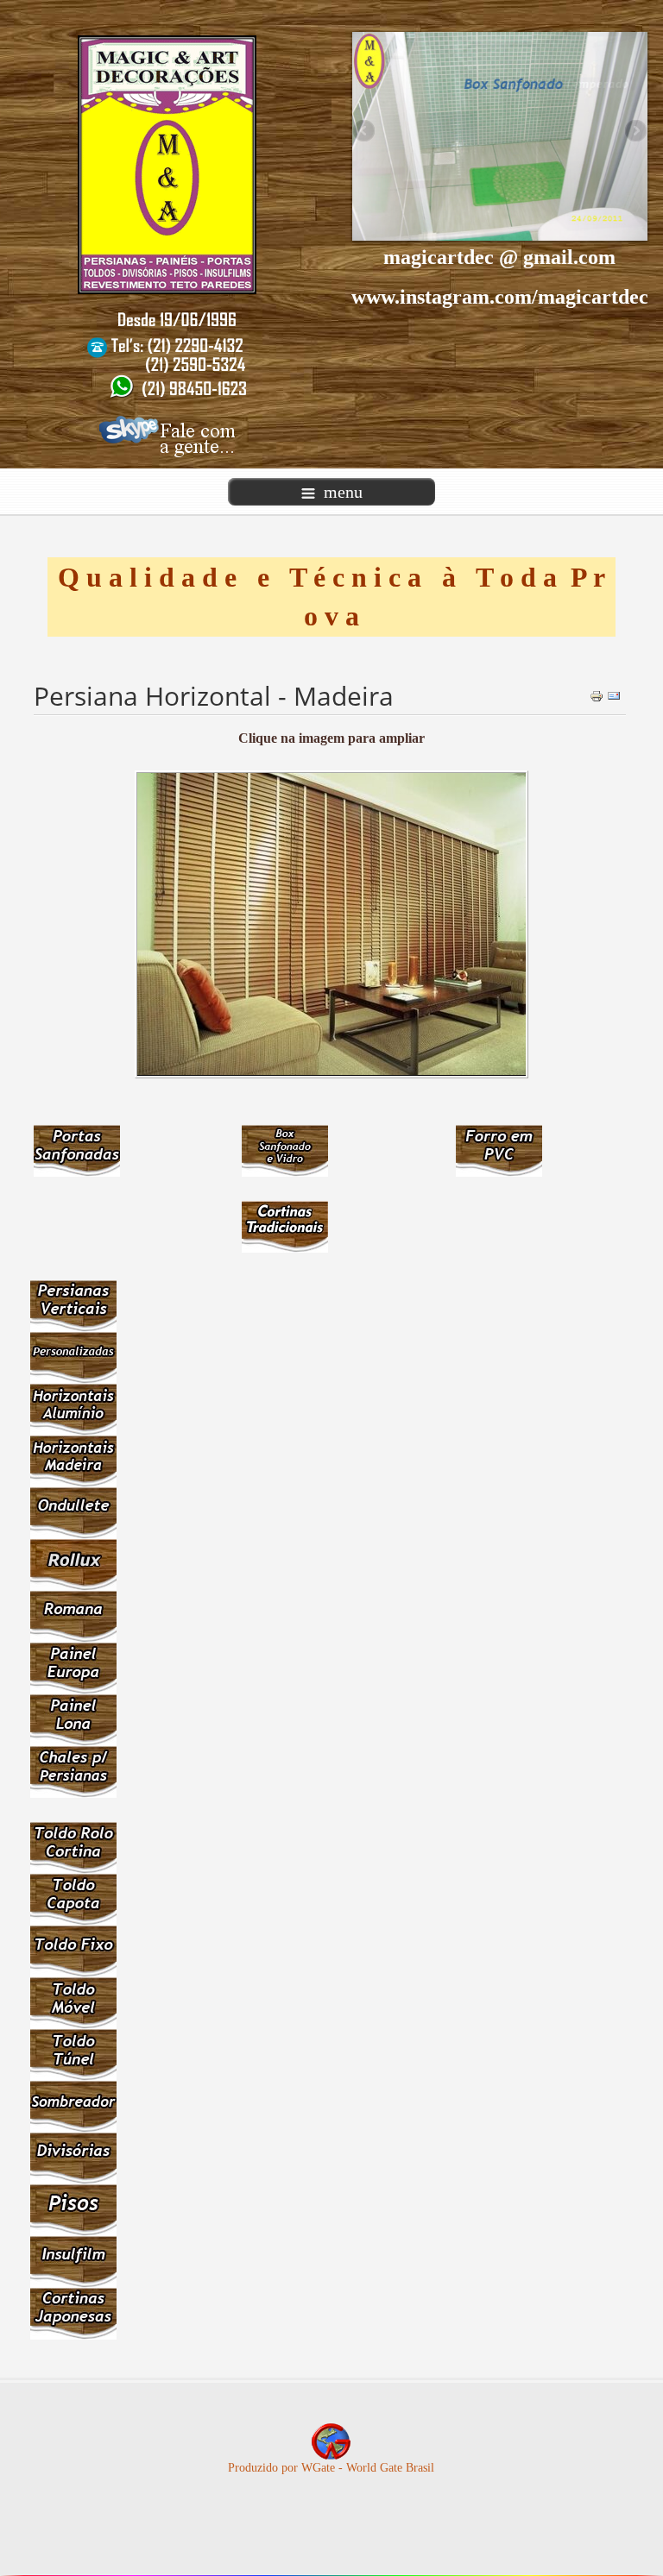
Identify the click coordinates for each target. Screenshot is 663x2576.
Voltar (639, 2558)
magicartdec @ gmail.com (499, 257)
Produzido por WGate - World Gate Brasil (331, 2468)
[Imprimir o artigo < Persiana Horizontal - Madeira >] (597, 695)
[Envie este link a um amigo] (614, 695)
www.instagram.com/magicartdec (500, 297)
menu (343, 492)
